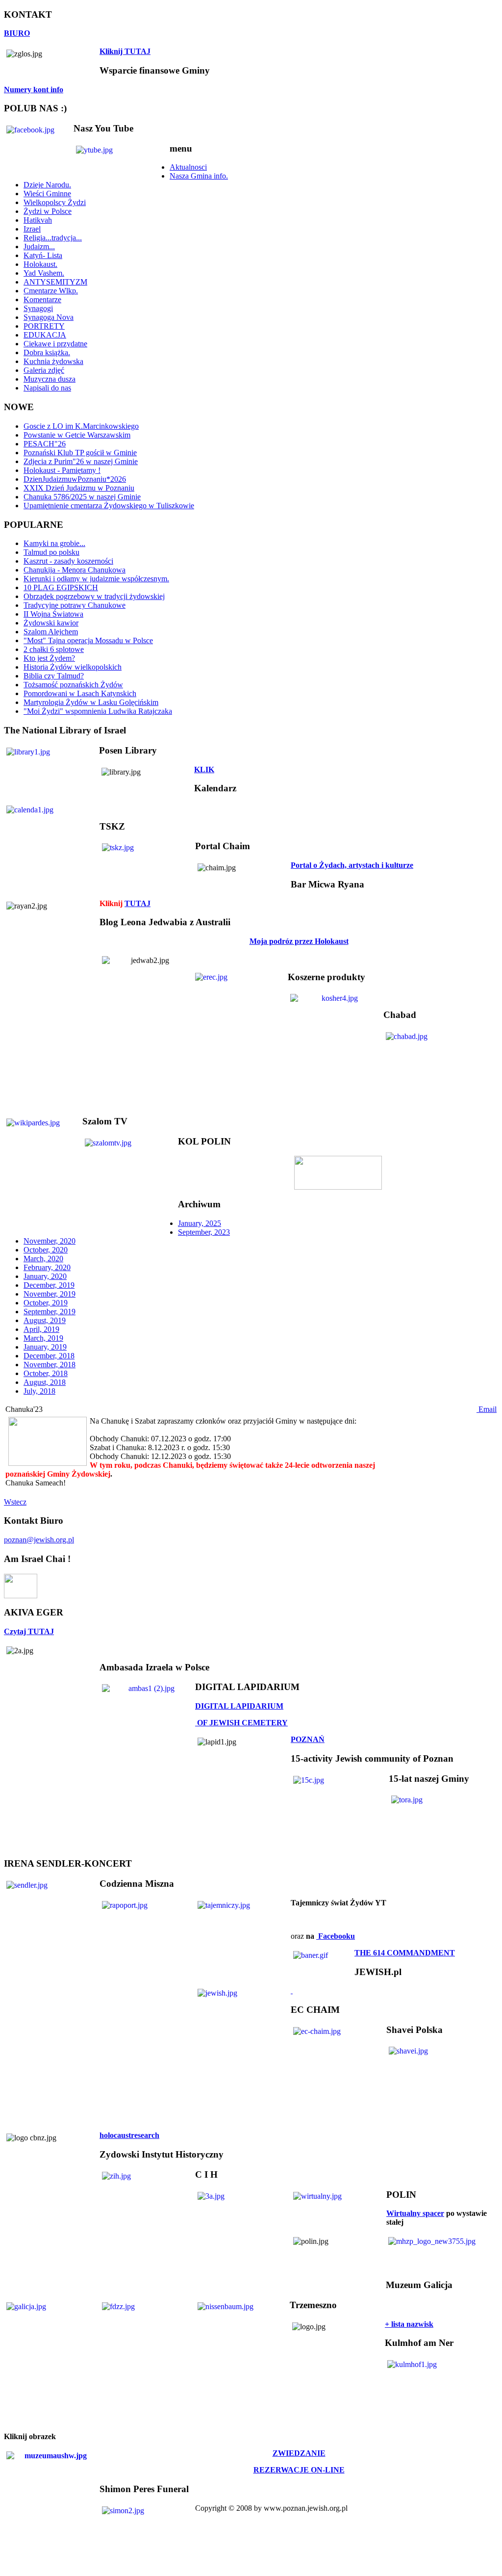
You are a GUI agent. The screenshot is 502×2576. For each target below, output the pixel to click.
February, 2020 (47, 1267)
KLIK (204, 769)
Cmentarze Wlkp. (51, 291)
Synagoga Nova (49, 317)
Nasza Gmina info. (199, 176)
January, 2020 (45, 1276)
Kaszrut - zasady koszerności (68, 561)
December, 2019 (49, 1285)
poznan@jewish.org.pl (39, 1540)
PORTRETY (44, 326)
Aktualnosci (188, 167)
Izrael (32, 229)
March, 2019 (43, 1338)
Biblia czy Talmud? (54, 676)
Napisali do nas (47, 388)
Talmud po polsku (51, 552)
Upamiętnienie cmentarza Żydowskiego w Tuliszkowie (109, 506)
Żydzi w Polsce (48, 211)
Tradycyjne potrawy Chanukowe (75, 605)
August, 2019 (45, 1320)
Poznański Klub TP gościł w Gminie (80, 453)
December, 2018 (49, 1356)
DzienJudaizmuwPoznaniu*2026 (75, 479)
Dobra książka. (47, 352)
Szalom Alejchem (51, 632)
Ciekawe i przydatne (55, 344)
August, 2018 (45, 1382)
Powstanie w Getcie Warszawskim (77, 435)
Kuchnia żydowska (53, 361)
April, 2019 (41, 1329)
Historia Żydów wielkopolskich (73, 667)
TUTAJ (138, 903)
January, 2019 (45, 1347)
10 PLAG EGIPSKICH (61, 587)
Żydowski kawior (51, 623)
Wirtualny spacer (415, 2213)
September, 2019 (50, 1312)
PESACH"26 (45, 444)
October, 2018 (46, 1373)
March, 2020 (43, 1259)
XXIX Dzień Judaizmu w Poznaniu (79, 488)
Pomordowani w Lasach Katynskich (80, 693)
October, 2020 (46, 1250)
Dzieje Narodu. (47, 185)
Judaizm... (39, 247)
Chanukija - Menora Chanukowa (75, 570)
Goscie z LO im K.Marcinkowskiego (81, 426)
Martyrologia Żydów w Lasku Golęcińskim (91, 702)
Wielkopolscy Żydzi (55, 202)
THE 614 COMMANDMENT (405, 1953)
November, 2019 (50, 1294)
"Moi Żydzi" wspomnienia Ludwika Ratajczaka (98, 711)
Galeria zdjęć (44, 370)
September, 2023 (204, 1232)
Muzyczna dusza (50, 379)
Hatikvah (38, 220)
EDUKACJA (45, 335)
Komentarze (42, 299)
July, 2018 (39, 1391)
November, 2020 (50, 1241)
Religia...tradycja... (53, 238)
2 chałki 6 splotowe (54, 649)
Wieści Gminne (47, 194)
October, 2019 (46, 1303)
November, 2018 (50, 1365)
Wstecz (15, 1502)
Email (487, 1409)
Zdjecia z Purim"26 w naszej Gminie (81, 461)
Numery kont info (34, 90)
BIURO (17, 33)
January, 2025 (200, 1223)
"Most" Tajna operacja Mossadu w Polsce (88, 640)
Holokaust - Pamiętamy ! (62, 470)
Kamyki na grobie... (54, 543)
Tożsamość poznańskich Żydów (73, 685)
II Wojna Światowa (53, 614)
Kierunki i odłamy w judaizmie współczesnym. (96, 579)
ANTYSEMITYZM (55, 282)
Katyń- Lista (43, 255)
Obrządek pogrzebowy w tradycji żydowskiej (94, 596)
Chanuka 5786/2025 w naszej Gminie (82, 497)
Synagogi (38, 308)
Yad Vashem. (44, 273)
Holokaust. (40, 264)
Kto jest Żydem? (49, 658)
